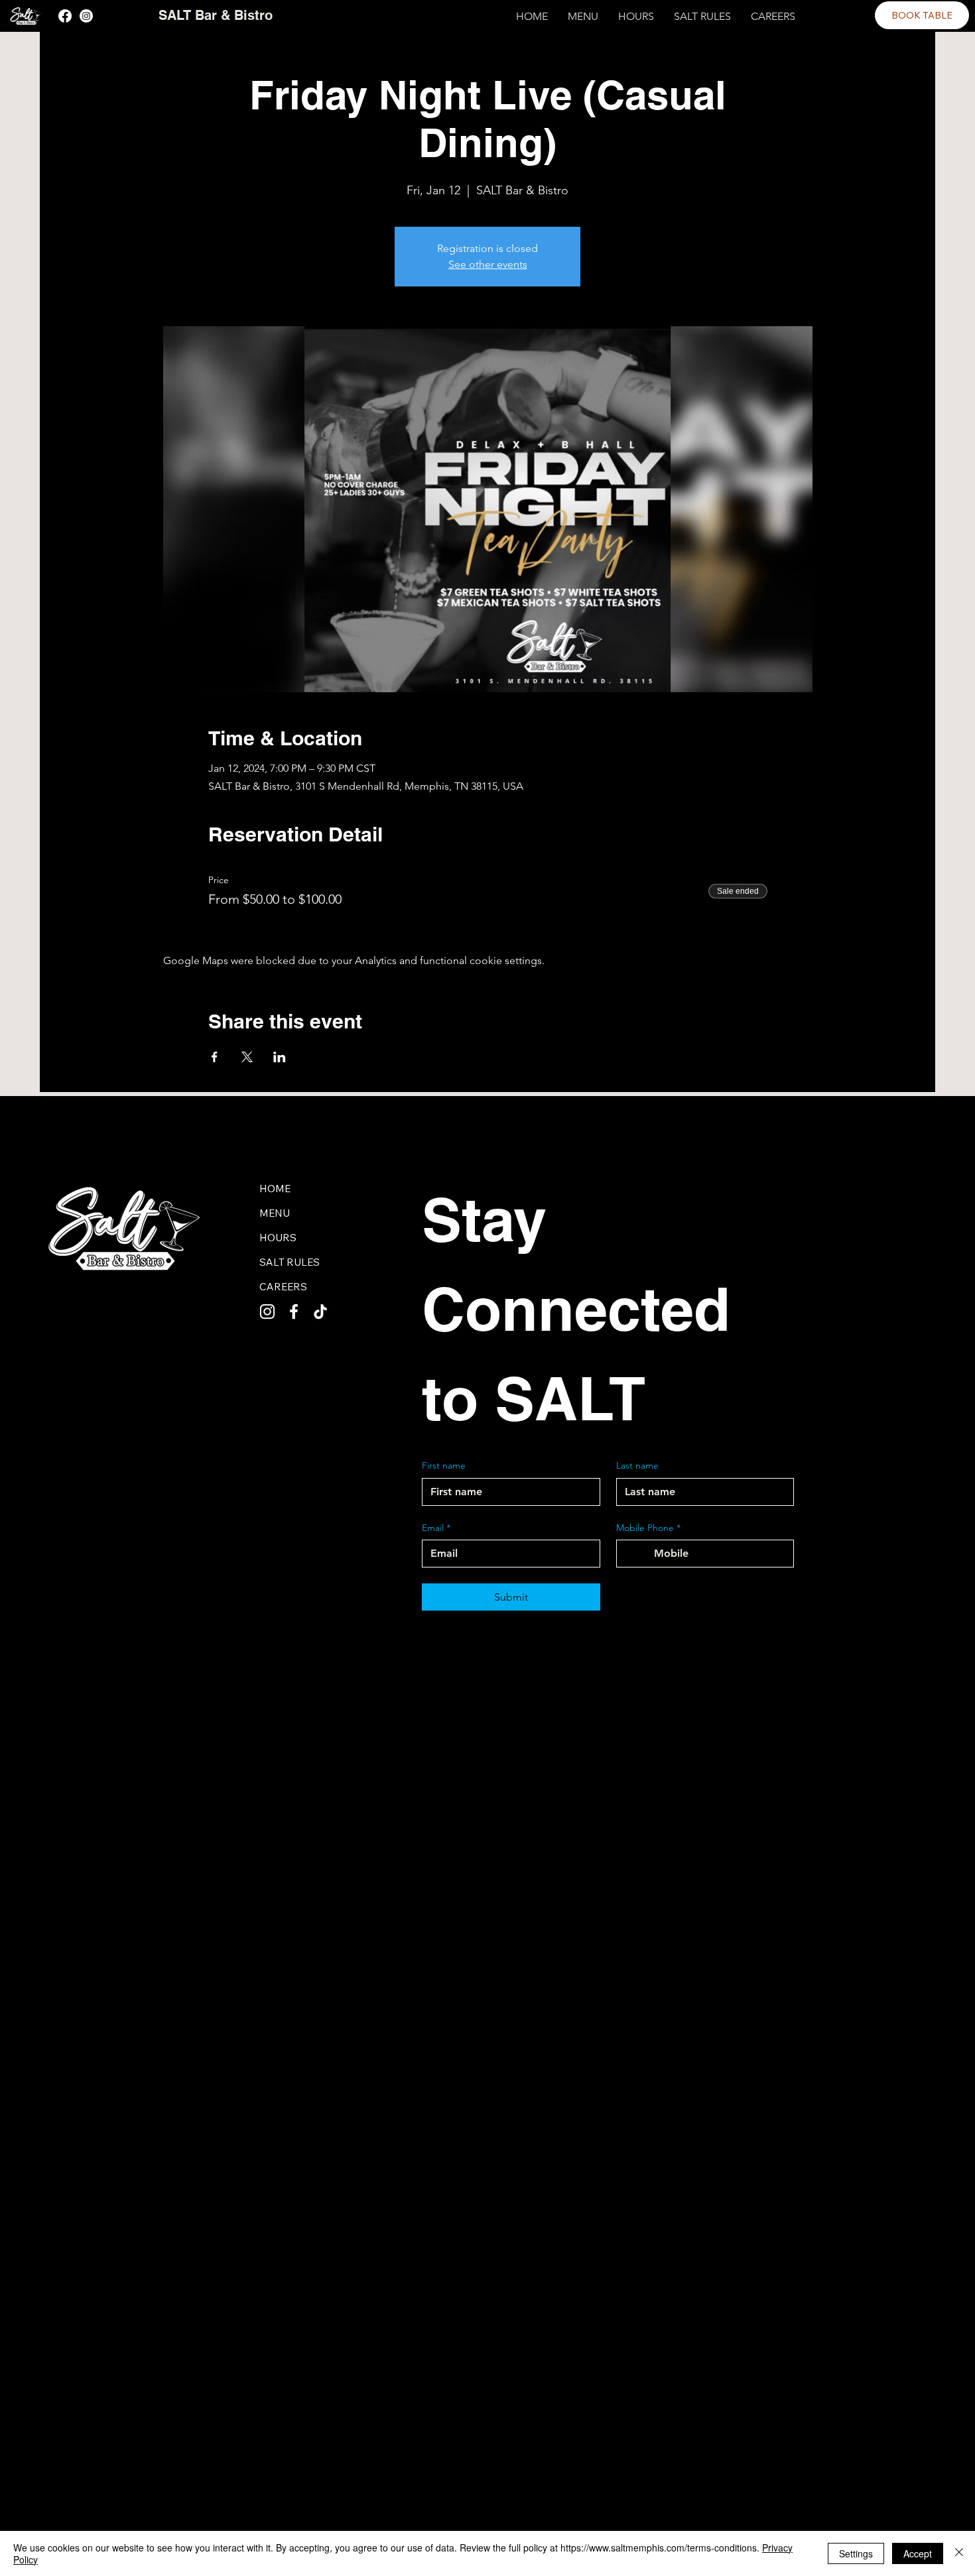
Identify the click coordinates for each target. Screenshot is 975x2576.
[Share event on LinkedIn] (280, 1057)
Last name (637, 1465)
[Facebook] (65, 16)
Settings (856, 2553)
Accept (918, 2553)
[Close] (959, 2553)
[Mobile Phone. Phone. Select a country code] (638, 1554)
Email (436, 1528)
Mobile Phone (648, 1528)
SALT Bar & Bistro (216, 15)
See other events (488, 264)
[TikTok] (320, 1312)
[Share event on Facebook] (215, 1057)
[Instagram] (86, 16)
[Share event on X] (247, 1057)
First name (444, 1465)
